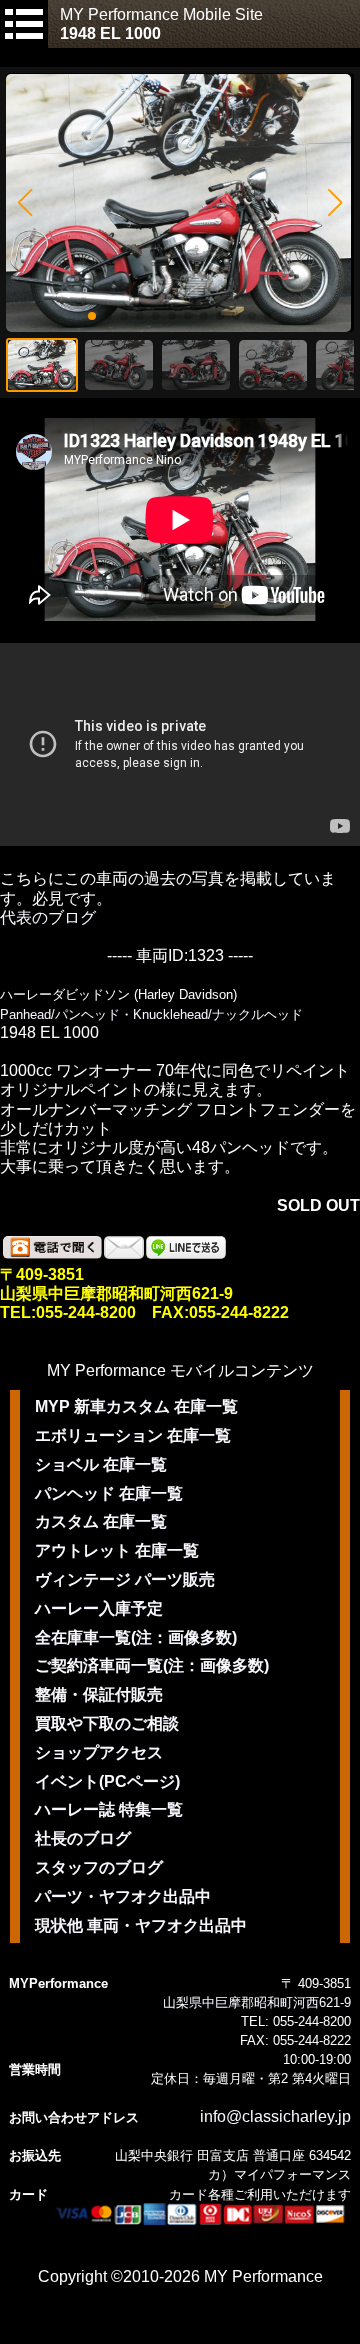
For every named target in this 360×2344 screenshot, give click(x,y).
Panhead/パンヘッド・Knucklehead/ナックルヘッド (151, 1014)
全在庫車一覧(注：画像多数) (136, 1637)
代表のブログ (48, 917)
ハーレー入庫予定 (99, 1608)
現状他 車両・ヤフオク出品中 (141, 1925)
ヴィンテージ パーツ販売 (125, 1579)
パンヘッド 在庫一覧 (109, 1493)
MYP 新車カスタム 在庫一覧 (136, 1406)
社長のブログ (83, 1838)
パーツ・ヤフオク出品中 (123, 1896)
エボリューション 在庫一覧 (133, 1435)
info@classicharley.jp (275, 2116)
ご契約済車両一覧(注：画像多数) (152, 1665)
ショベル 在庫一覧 (101, 1464)
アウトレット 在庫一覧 (117, 1550)
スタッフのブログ (99, 1867)
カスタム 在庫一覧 (101, 1521)
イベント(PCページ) (107, 1781)
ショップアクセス (99, 1752)
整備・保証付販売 (99, 1694)
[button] (24, 203)
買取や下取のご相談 (107, 1723)
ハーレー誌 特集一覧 (109, 1809)
